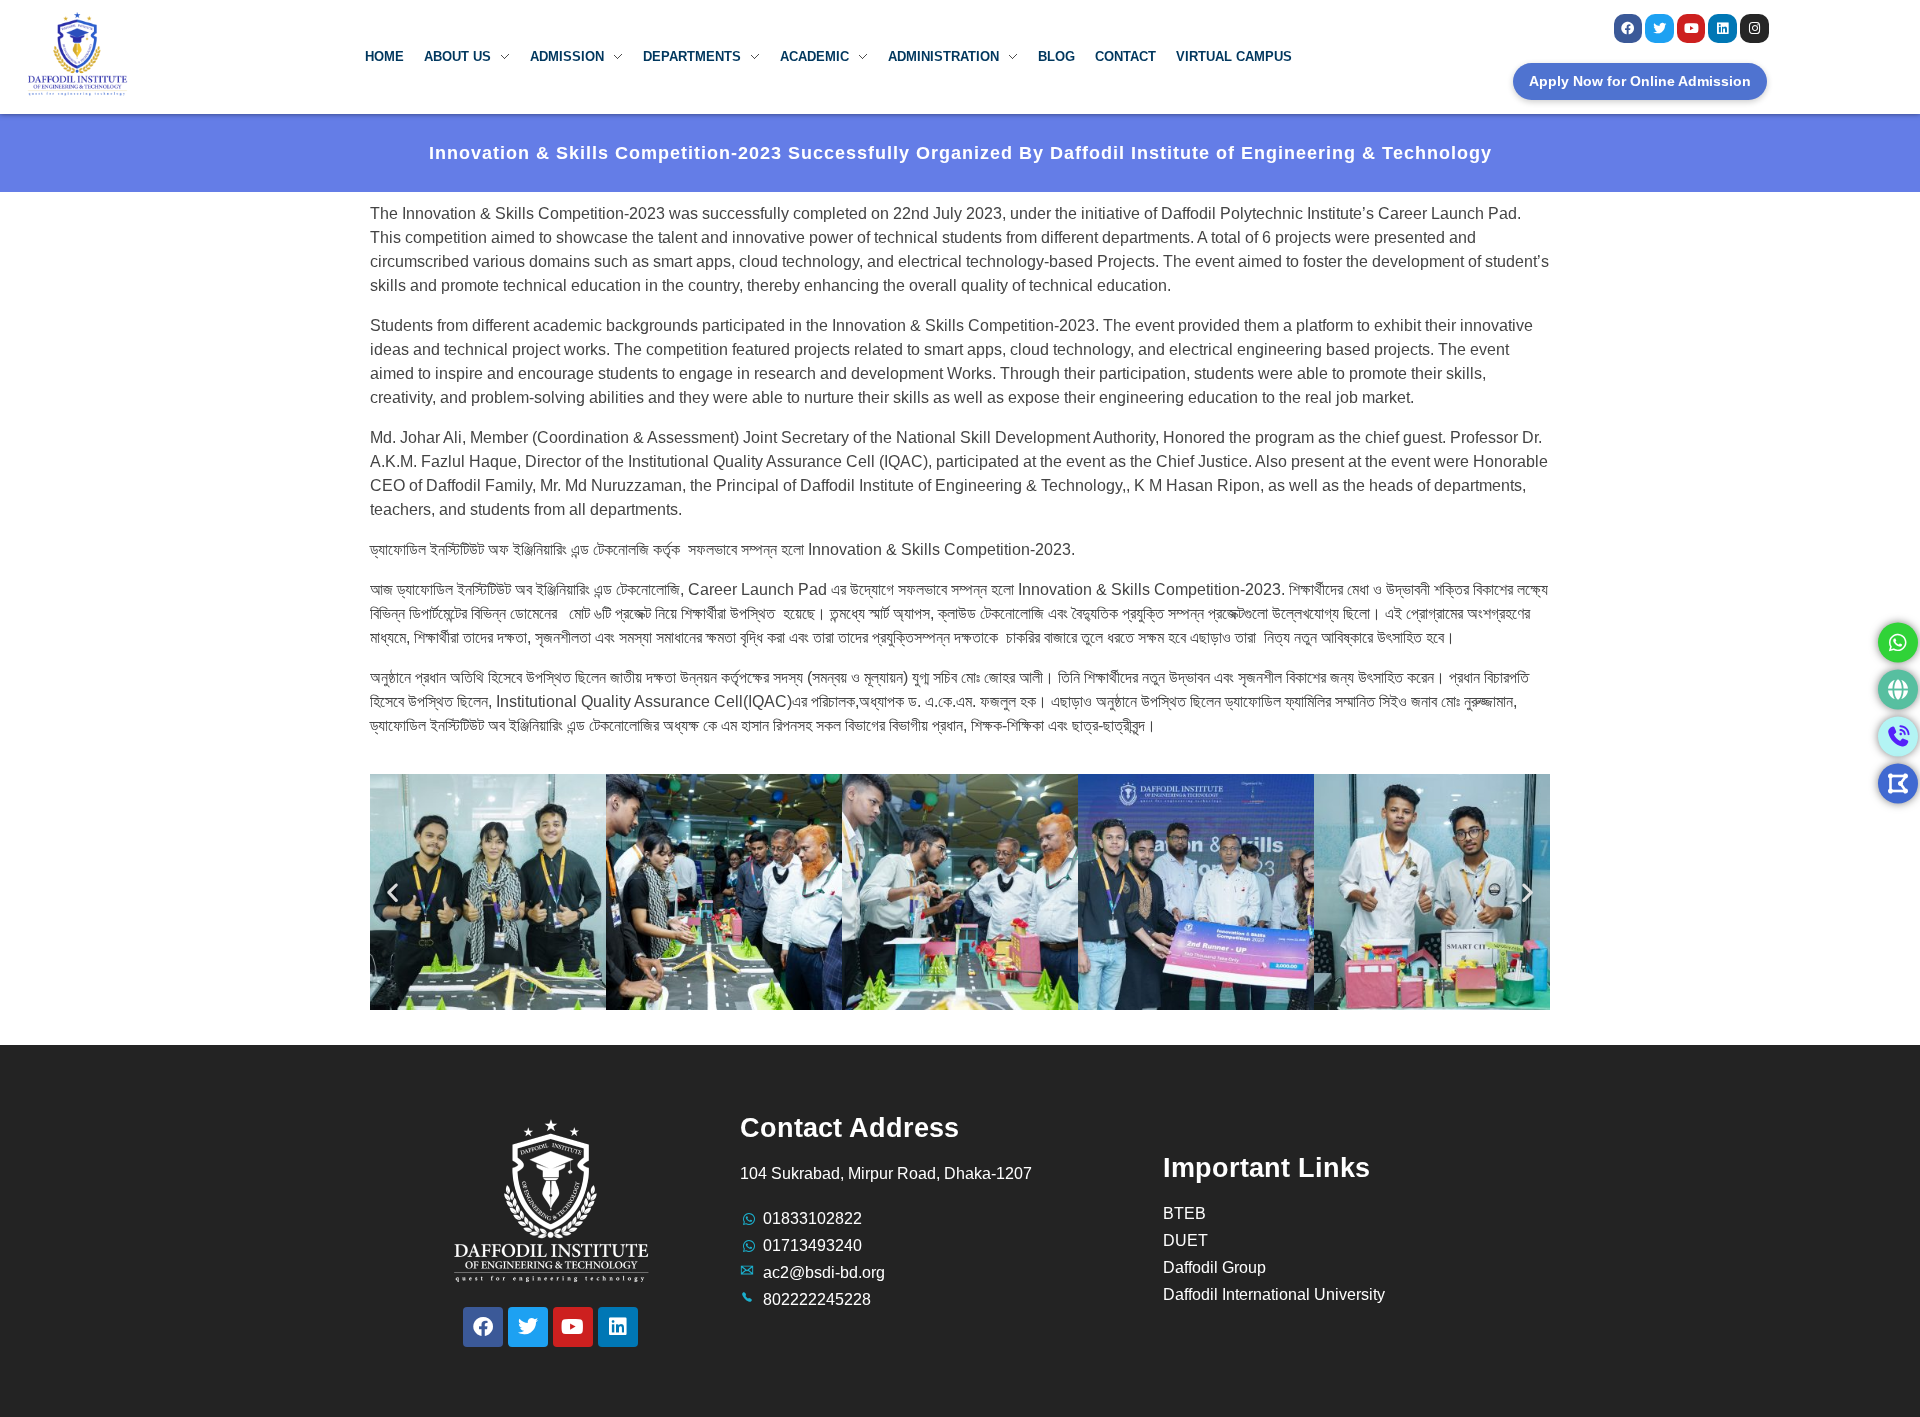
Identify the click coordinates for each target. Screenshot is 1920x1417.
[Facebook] (1628, 28)
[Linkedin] (1722, 28)
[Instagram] (1754, 28)
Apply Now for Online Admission (1640, 81)
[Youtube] (1691, 28)
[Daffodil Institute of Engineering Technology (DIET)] (78, 53)
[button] (392, 891)
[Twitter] (1659, 28)
